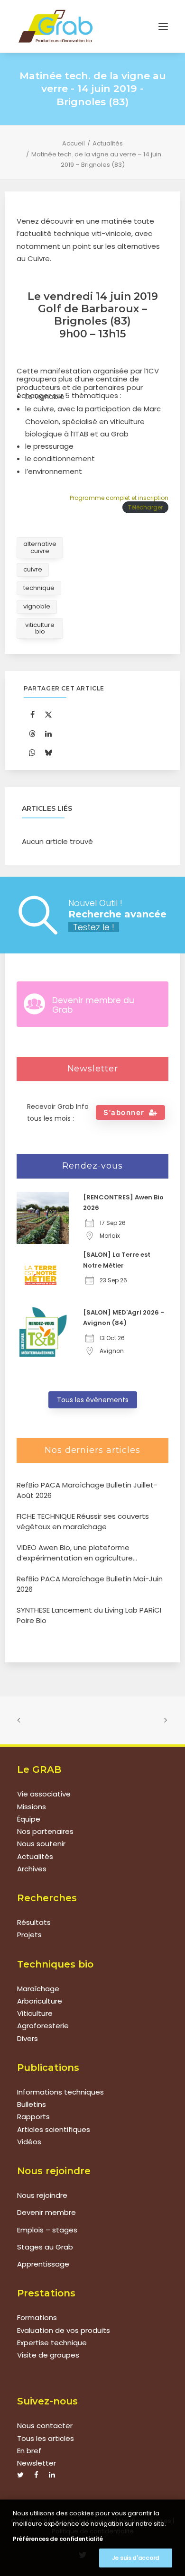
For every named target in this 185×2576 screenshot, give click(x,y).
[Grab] (55, 26)
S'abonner (124, 1112)
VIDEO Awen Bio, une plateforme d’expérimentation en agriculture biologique (75, 1553)
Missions (32, 1807)
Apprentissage (43, 2264)
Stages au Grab (45, 2247)
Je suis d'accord (136, 2558)
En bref (29, 2451)
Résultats (34, 1922)
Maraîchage (38, 1989)
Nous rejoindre (42, 2195)
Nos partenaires (45, 1831)
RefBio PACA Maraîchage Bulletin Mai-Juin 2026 (90, 1584)
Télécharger (145, 507)
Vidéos (29, 2142)
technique (39, 588)
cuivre (33, 569)
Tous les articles (46, 2438)
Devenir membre (46, 2212)
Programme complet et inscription (119, 498)
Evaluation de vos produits (64, 2330)
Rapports (33, 2117)
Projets (29, 1935)
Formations (37, 2317)
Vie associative (44, 1794)
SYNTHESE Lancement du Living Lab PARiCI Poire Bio (89, 1615)
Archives (32, 1869)
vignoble (37, 606)
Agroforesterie (43, 2026)
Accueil (74, 143)
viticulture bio (40, 628)
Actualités (108, 143)
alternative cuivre (40, 547)
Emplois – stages (47, 2230)
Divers (28, 2038)
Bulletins (32, 2104)
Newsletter (37, 2463)
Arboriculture (40, 2001)
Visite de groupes (48, 2355)
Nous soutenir (41, 1844)
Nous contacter (45, 2426)
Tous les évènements (93, 1400)
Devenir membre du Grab (93, 1005)
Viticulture (35, 2013)
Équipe (29, 1819)
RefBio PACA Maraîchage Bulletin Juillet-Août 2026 (87, 1490)
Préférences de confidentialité (58, 2539)
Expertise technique (52, 2343)
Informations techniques (60, 2092)
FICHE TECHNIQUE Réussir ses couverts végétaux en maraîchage (83, 1522)
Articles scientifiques (54, 2129)
